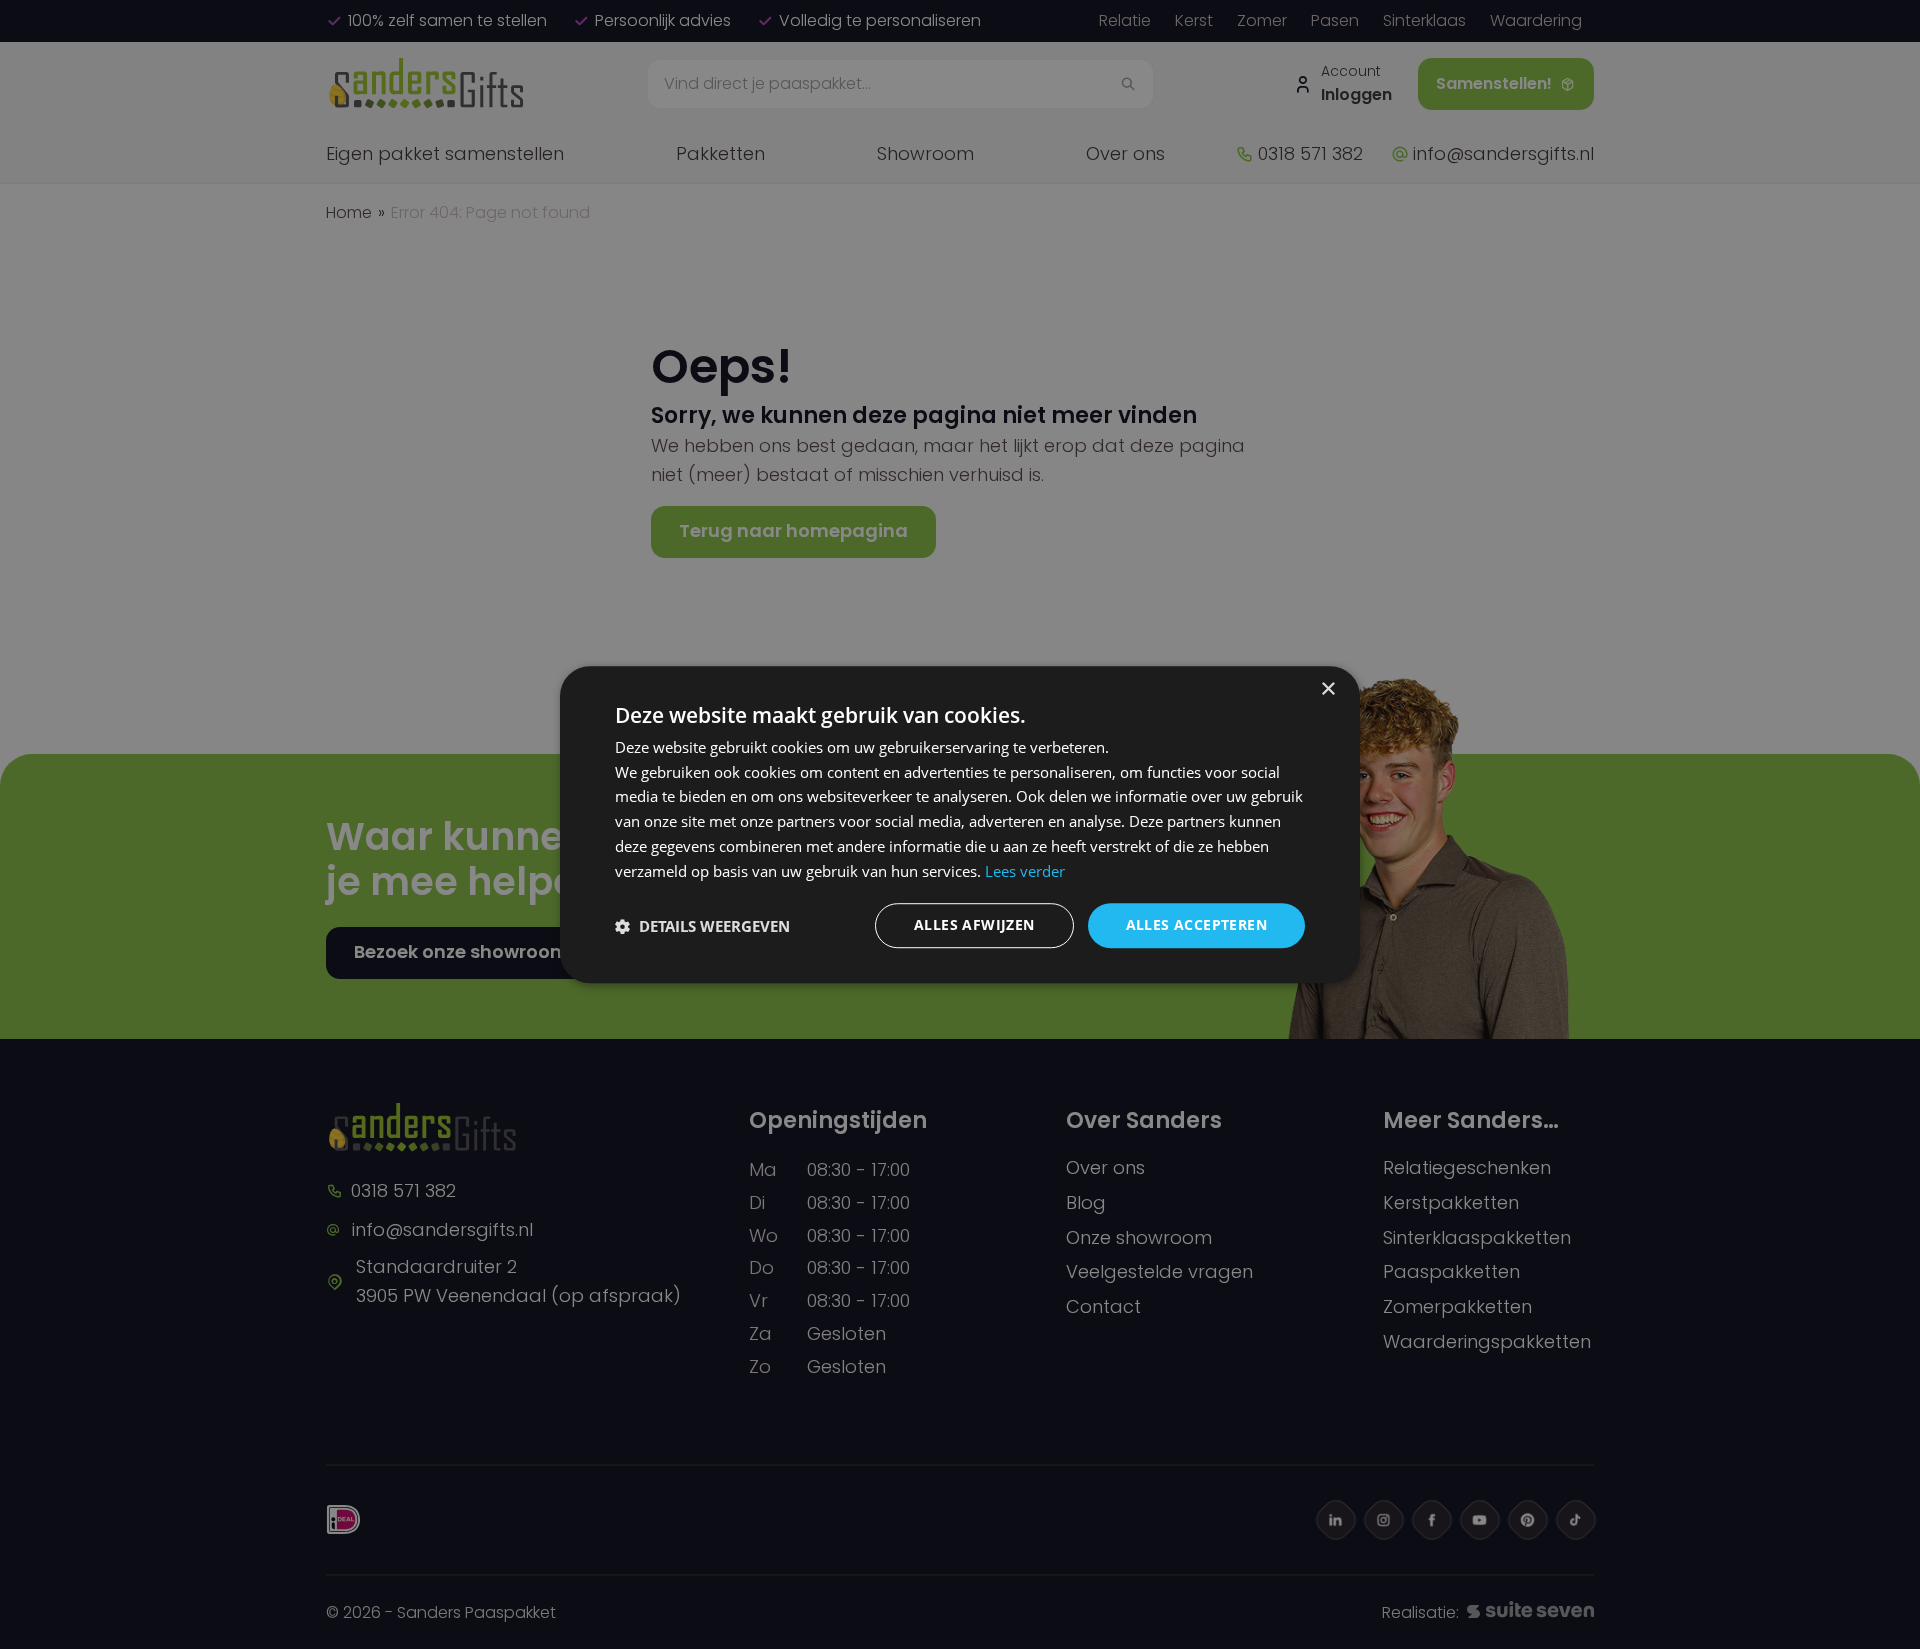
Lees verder (1025, 871)
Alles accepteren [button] (1196, 925)
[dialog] (960, 825)
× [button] (1327, 689)
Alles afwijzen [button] (974, 925)
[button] (702, 926)
